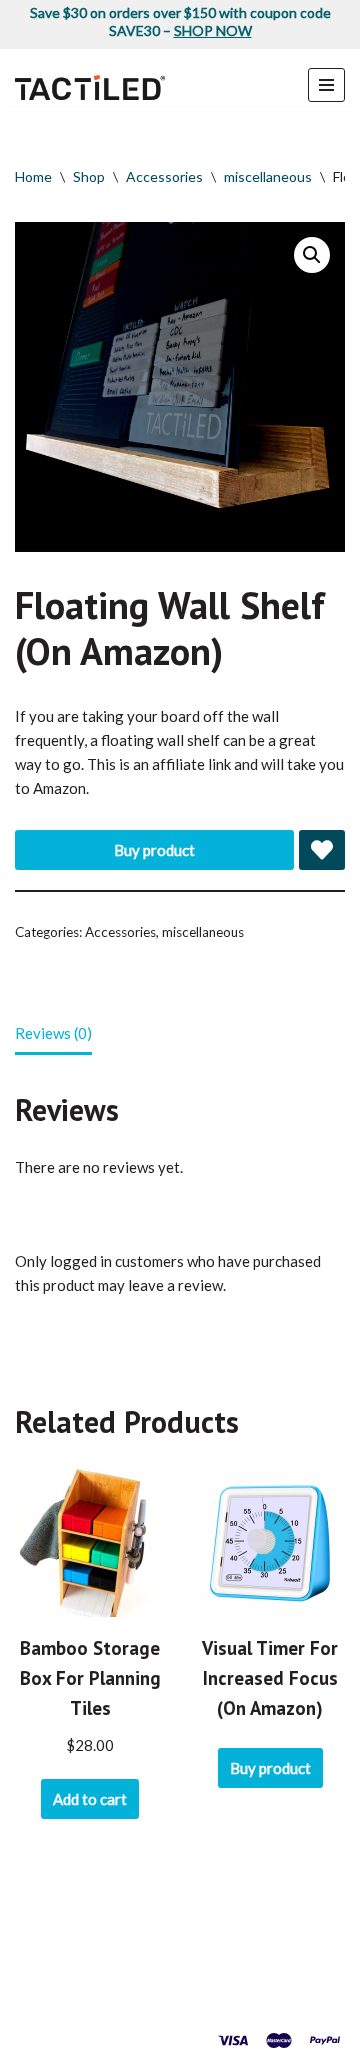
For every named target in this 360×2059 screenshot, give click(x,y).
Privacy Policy (214, 1999)
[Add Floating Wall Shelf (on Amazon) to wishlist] (322, 850)
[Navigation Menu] (326, 85)
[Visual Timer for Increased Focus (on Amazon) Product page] (270, 1542)
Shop (89, 176)
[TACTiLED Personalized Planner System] (90, 87)
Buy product (154, 850)
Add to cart (90, 1799)
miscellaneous (268, 176)
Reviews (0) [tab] (53, 1033)
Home (33, 176)
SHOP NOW (213, 30)
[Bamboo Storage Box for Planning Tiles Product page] (90, 1542)
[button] (312, 255)
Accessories (164, 176)
